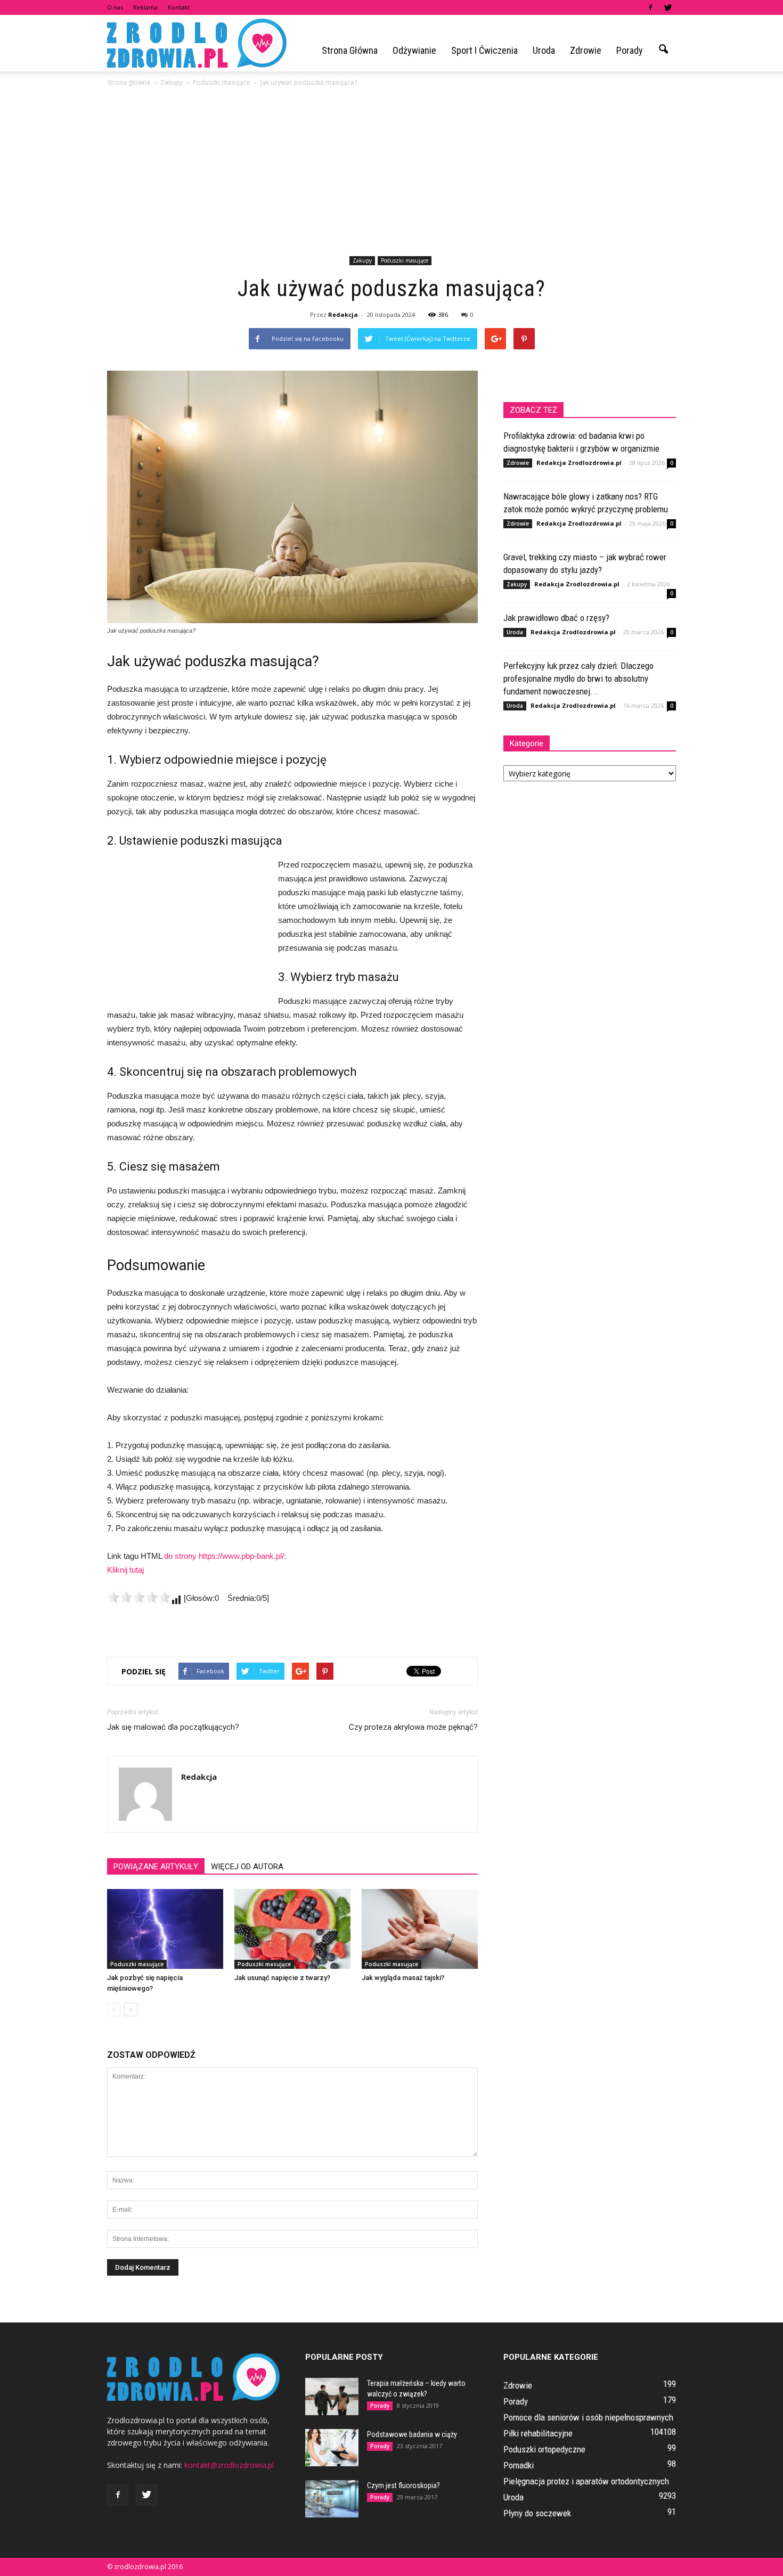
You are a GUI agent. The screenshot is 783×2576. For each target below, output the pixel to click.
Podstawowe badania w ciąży (412, 2434)
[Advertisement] (391, 173)
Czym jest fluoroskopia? (403, 2485)
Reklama (145, 7)
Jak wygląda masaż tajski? (403, 1978)
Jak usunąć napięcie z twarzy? (282, 1978)
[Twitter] (668, 7)
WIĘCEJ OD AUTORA (247, 1867)
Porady (630, 50)
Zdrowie (586, 50)
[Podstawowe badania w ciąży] (332, 2448)
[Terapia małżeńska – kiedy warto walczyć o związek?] (332, 2397)
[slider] (139, 1597)
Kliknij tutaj (125, 1570)
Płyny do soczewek (537, 2513)
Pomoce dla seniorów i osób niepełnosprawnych (588, 2417)
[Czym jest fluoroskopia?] (332, 2499)
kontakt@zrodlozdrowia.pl (229, 2465)
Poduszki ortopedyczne (544, 2449)
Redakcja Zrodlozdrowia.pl (579, 463)
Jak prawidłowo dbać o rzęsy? (556, 618)
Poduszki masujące (405, 260)
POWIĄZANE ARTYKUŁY (156, 1867)
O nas (115, 7)
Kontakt (179, 7)
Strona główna (350, 50)
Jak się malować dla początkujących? (173, 1727)
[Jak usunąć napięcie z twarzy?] (292, 1929)
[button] (663, 50)
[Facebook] (650, 7)
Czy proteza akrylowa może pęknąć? (413, 1727)
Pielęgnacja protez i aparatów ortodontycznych (586, 2481)
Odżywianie (414, 50)
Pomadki (519, 2465)
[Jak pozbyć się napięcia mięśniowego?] (165, 1929)
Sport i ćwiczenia (484, 50)
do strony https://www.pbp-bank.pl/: (225, 1556)
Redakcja (343, 314)
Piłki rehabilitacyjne (538, 2433)
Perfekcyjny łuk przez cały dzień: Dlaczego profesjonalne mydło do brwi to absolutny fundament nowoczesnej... (578, 678)
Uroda (544, 50)
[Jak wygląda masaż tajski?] (420, 1929)
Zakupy (362, 260)
